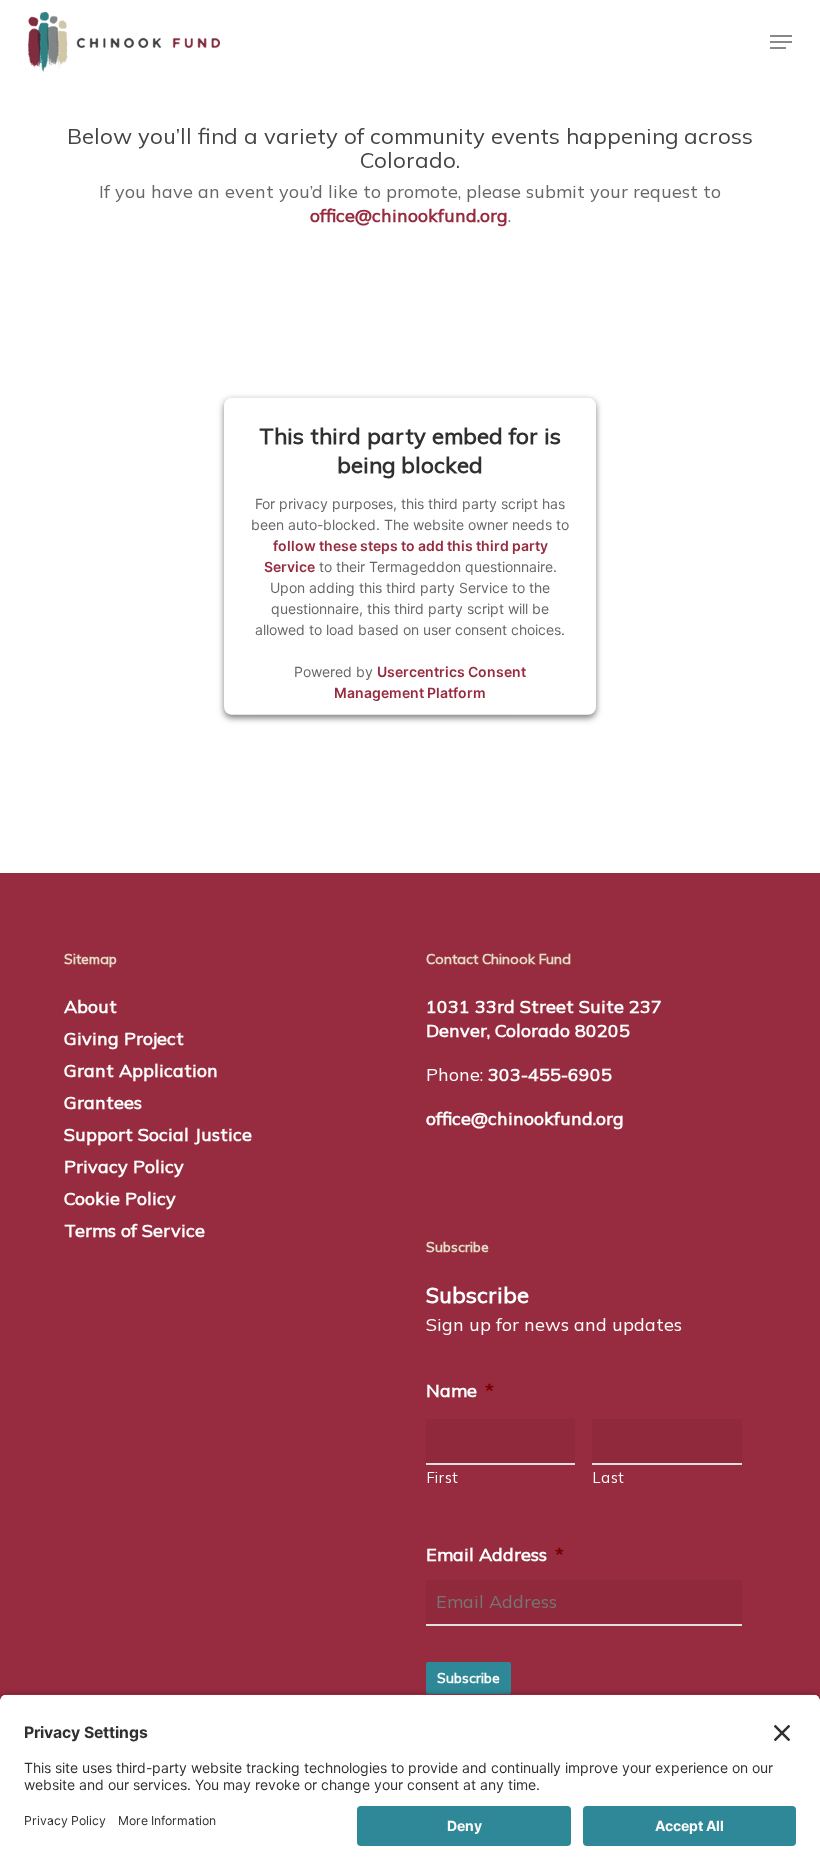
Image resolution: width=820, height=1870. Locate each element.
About (90, 1006)
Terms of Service (134, 1230)
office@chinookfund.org (409, 215)
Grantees (103, 1102)
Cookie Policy (120, 1198)
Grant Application (141, 1070)
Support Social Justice (158, 1134)
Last (609, 1477)
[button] (781, 42)
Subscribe (468, 1678)
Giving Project (124, 1038)
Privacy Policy (124, 1166)
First (443, 1477)
